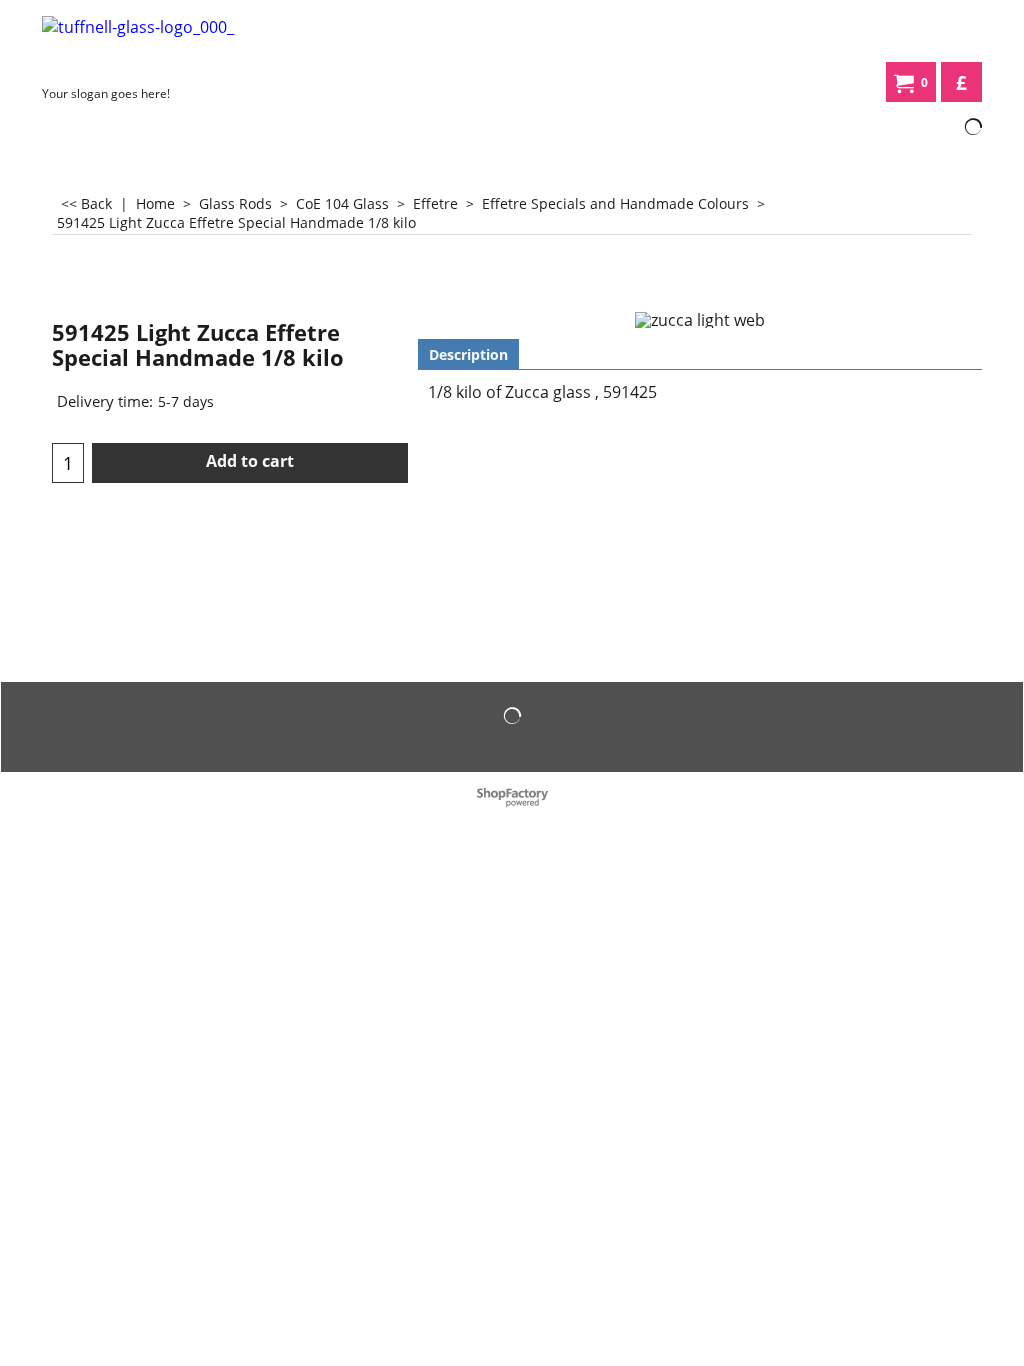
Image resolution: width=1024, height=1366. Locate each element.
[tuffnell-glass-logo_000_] (192, 46)
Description (468, 354)
